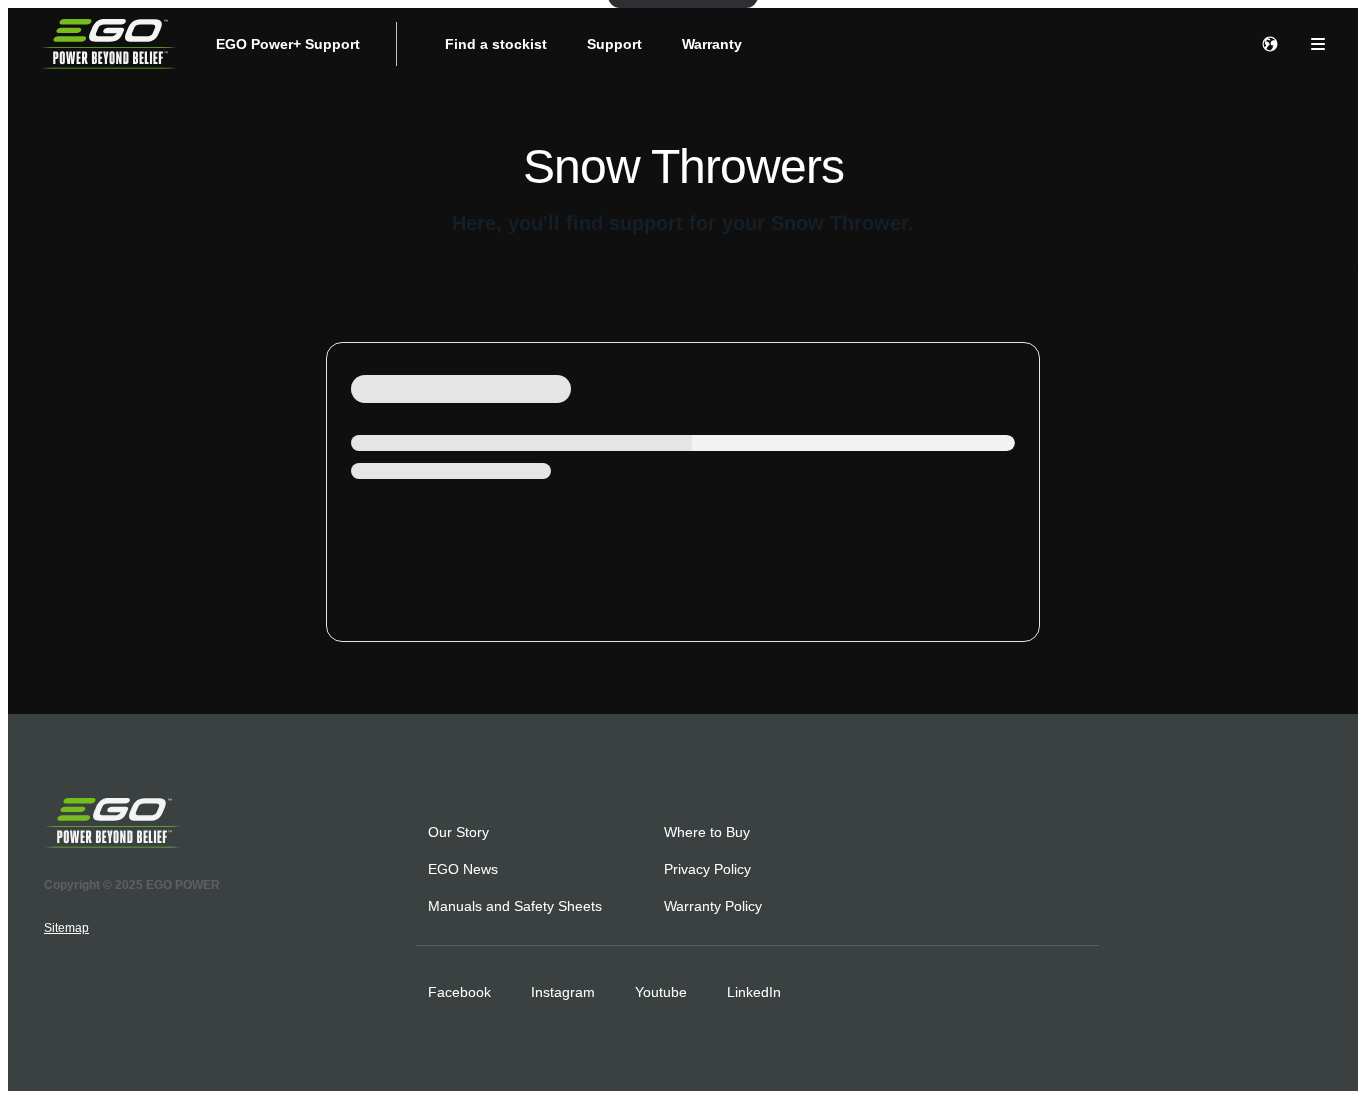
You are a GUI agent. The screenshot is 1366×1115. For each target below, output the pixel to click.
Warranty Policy (713, 906)
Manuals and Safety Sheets (515, 906)
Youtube (661, 992)
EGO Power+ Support (288, 44)
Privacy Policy (707, 869)
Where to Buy (707, 832)
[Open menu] (1318, 44)
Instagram (563, 992)
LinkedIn (754, 992)
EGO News (463, 869)
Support (614, 44)
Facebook (459, 992)
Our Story (458, 832)
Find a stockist (496, 44)
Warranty (712, 44)
